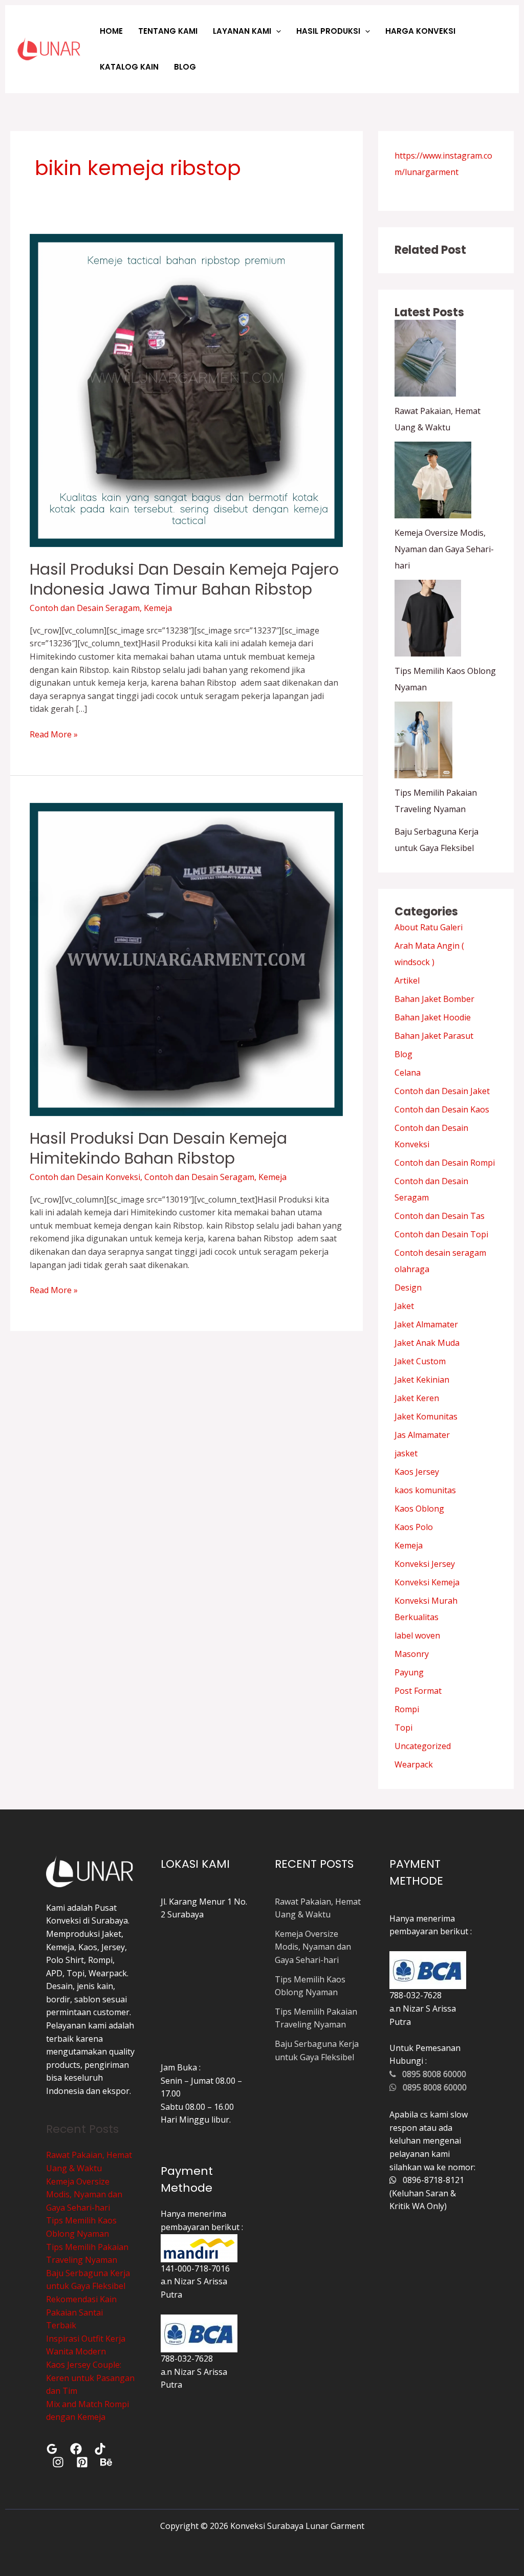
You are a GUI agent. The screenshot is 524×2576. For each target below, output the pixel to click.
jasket (406, 1453)
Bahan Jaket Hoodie (433, 1017)
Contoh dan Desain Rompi (445, 1163)
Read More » (54, 734)
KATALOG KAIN (129, 67)
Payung (409, 1672)
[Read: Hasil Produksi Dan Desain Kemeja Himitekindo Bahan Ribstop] (186, 959)
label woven (417, 1635)
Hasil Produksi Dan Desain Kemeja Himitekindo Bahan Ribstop (158, 1148)
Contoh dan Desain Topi (441, 1234)
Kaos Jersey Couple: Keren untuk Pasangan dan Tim (90, 2378)
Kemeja (158, 608)
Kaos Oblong (419, 1509)
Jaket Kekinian (422, 1380)
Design (408, 1287)
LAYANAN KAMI (242, 31)
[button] (276, 31)
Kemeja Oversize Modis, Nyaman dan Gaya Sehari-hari (444, 549)
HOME (111, 31)
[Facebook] (76, 2449)
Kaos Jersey (417, 1472)
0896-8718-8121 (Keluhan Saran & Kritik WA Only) (427, 2193)
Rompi (407, 1709)
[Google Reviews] (52, 2449)
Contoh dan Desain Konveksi (85, 1177)
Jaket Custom (420, 1361)
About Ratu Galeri (429, 927)
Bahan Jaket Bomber (434, 999)
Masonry (412, 1654)
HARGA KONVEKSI (420, 31)
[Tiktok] (100, 2449)
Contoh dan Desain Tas (440, 1216)
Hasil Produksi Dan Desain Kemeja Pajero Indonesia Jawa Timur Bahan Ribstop (184, 579)
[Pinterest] (82, 2462)
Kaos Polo (414, 1527)
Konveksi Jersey (425, 1564)
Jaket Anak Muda (427, 1343)
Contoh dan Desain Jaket (442, 1091)
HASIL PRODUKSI (328, 31)
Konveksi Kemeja (427, 1582)
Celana (408, 1073)
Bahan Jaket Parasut (434, 1036)
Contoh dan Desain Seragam (85, 608)
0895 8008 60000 (431, 2074)
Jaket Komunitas (426, 1416)
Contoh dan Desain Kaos (442, 1109)
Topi (403, 1728)
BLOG (185, 67)
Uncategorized (423, 1746)
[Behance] (106, 2462)
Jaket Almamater (426, 1324)
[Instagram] (58, 2462)
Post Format (418, 1691)
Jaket (404, 1306)
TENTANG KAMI (168, 31)
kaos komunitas (425, 1490)
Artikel (407, 980)
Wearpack (414, 1764)
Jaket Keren (417, 1398)
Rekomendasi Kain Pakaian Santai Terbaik (81, 2312)
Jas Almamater (422, 1435)
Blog (403, 1054)
